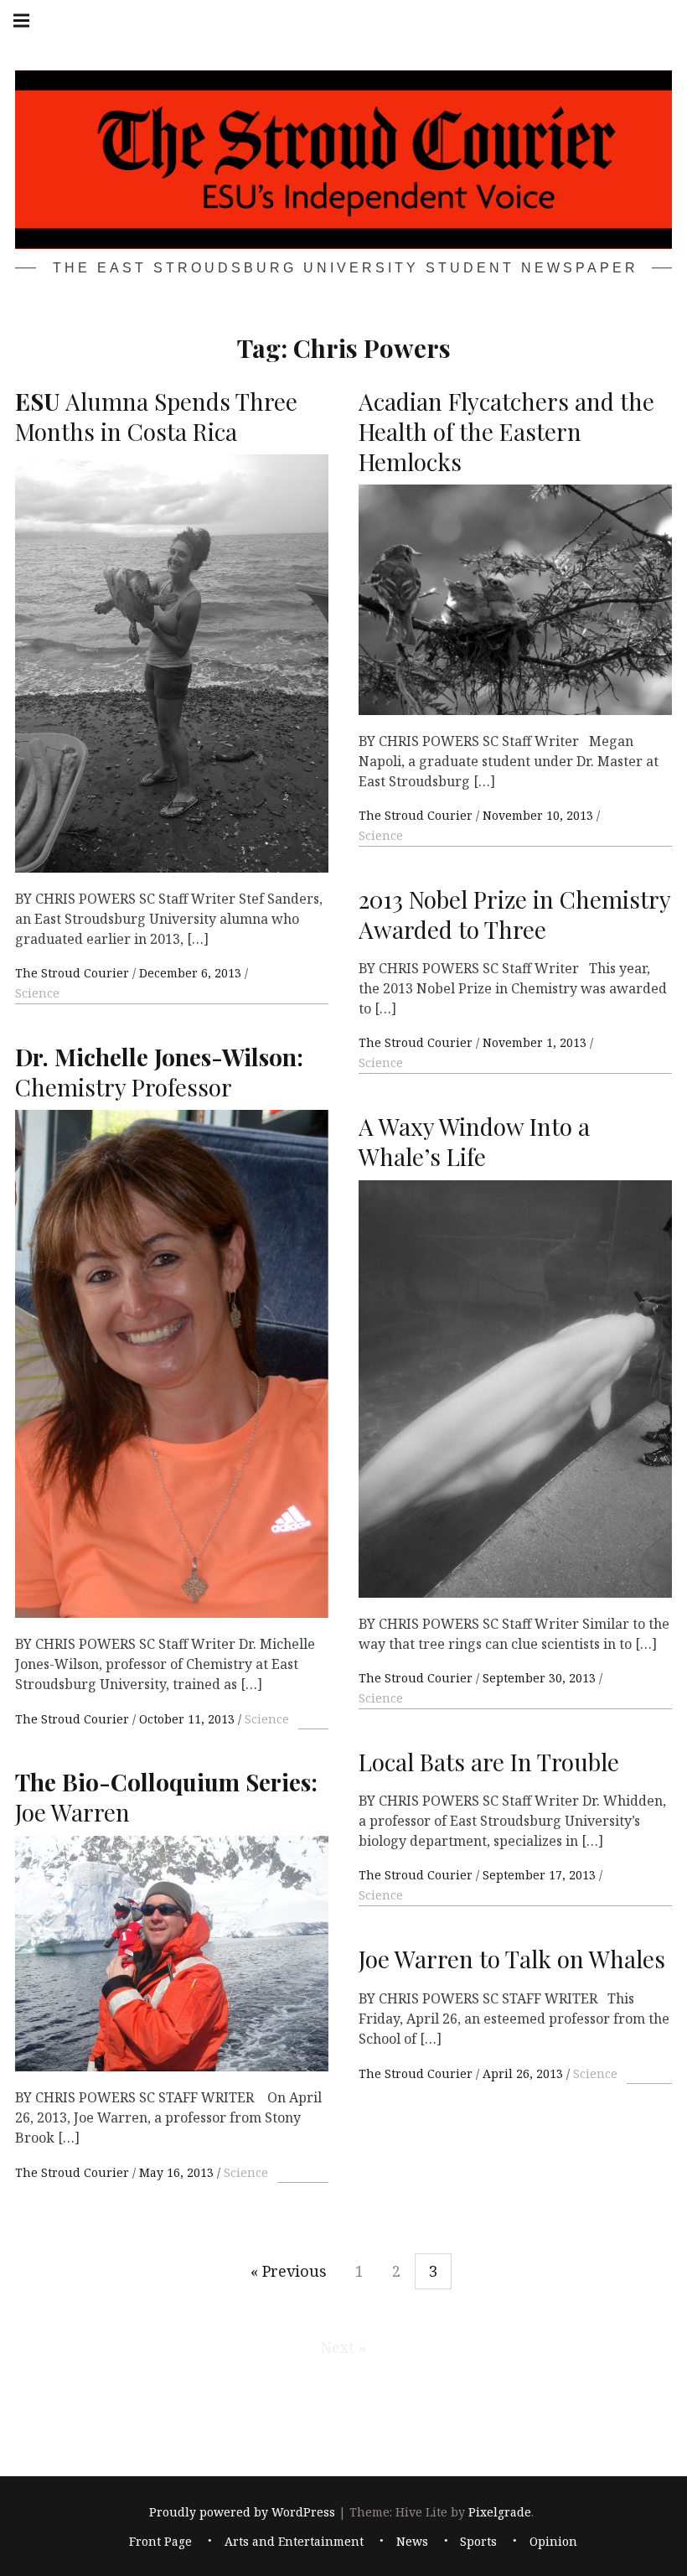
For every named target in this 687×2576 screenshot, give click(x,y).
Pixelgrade (500, 2512)
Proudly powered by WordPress (242, 2512)
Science (37, 993)
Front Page (160, 2541)
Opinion (553, 2541)
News (412, 2541)
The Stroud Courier (74, 973)
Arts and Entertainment (294, 2541)
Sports (478, 2541)
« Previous (289, 2271)
